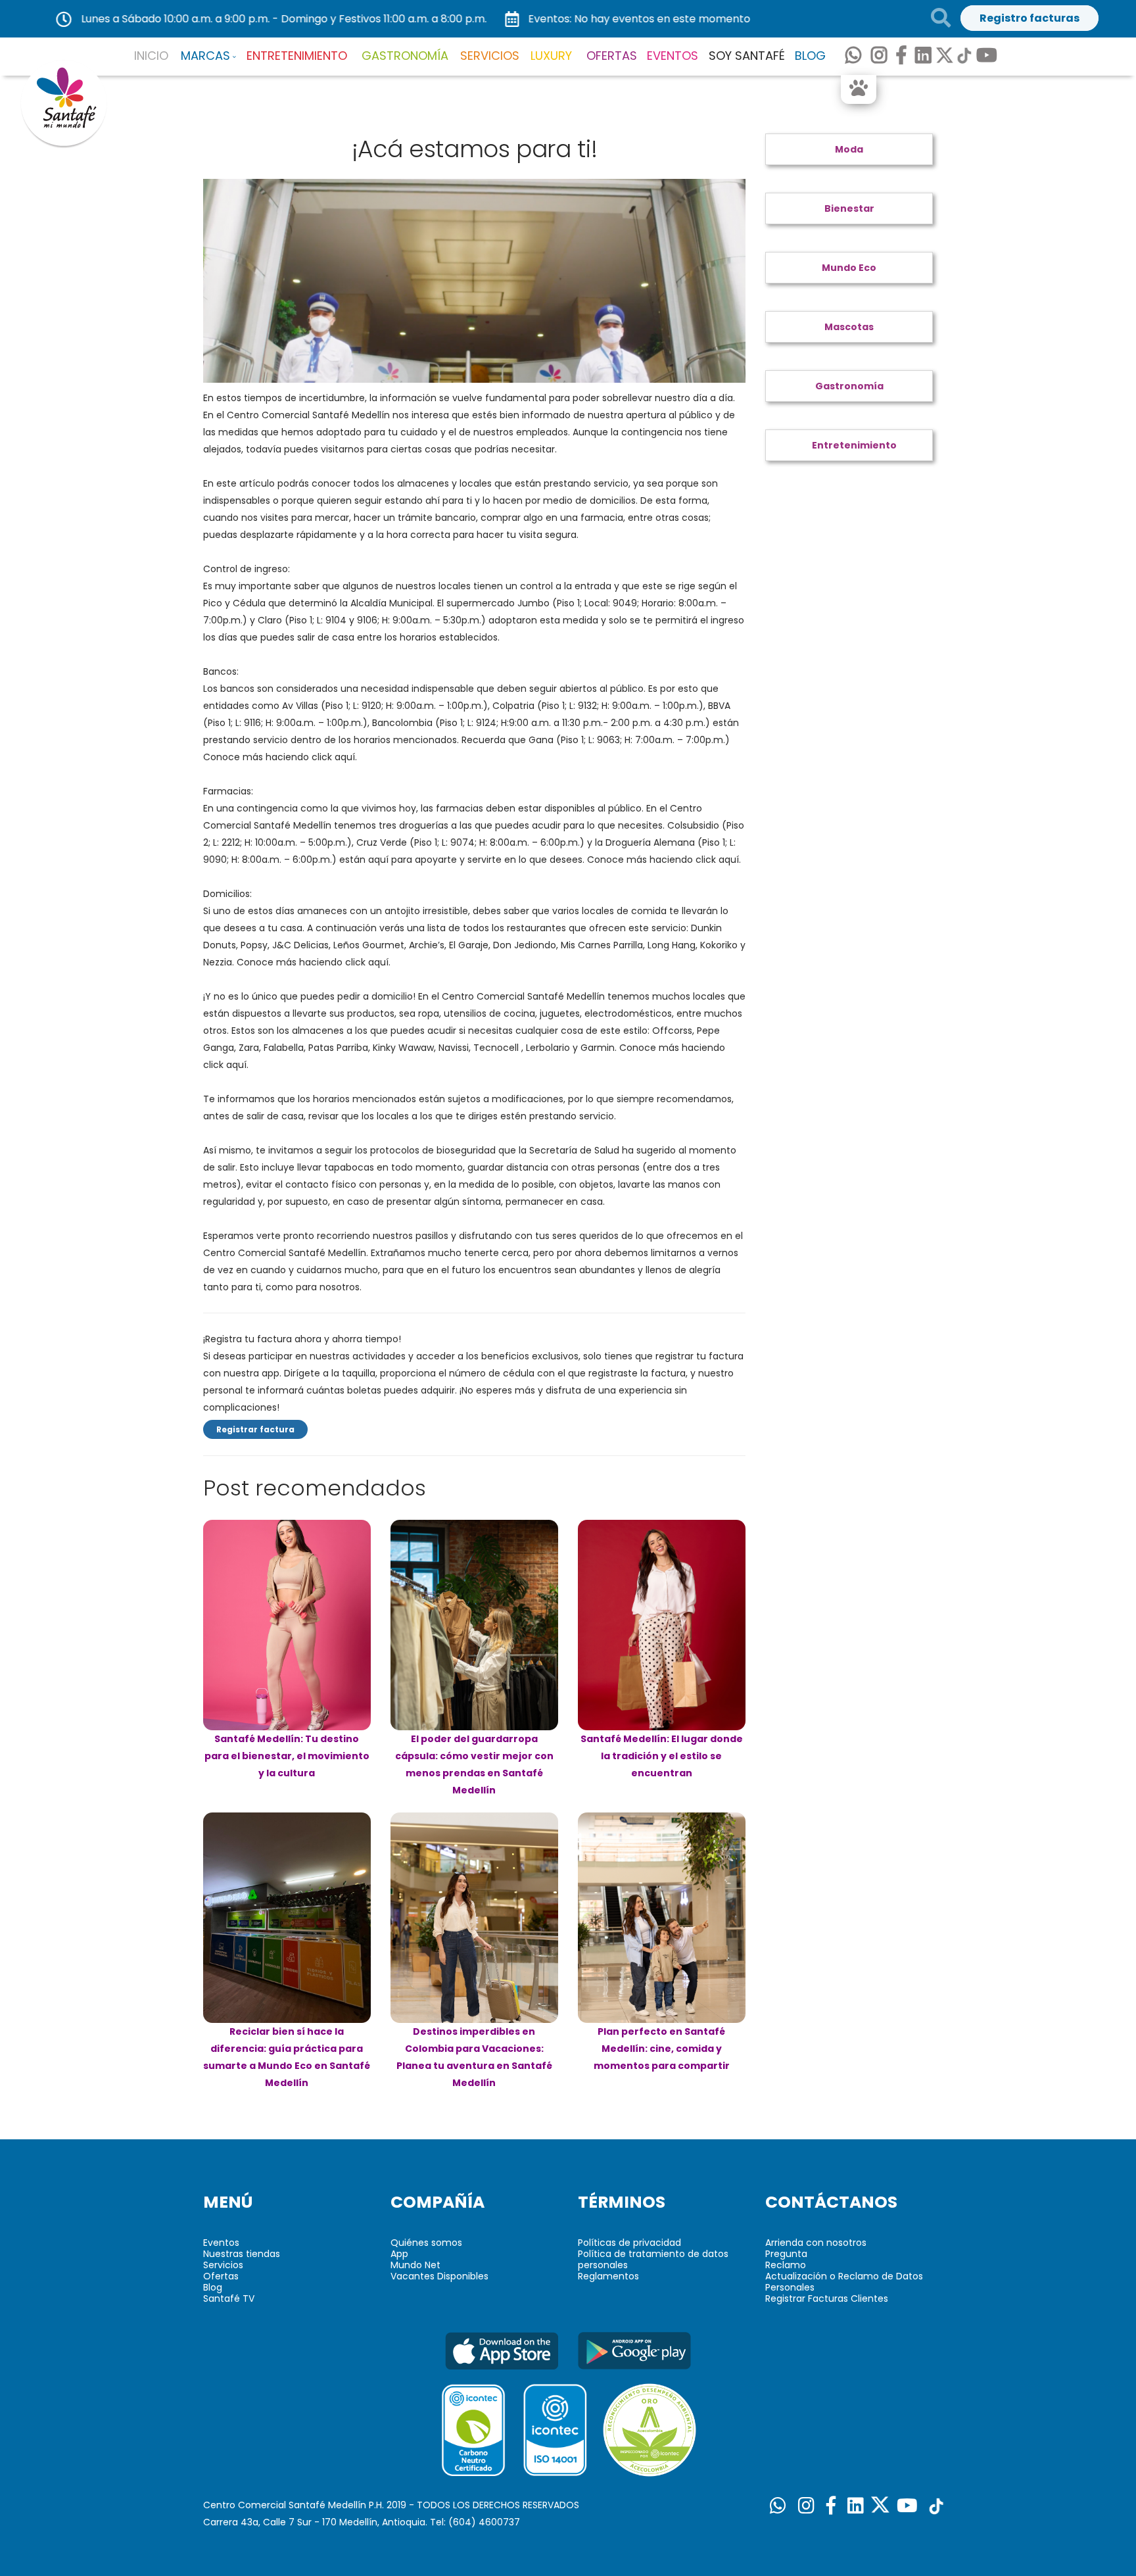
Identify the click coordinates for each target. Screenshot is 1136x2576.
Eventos (221, 2243)
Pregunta (786, 2254)
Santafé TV (229, 2298)
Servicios (223, 2265)
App (399, 2254)
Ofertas (221, 2276)
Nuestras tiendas (242, 2254)
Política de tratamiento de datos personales (653, 2259)
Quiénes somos (426, 2243)
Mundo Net (415, 2265)
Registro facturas (1029, 18)
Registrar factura (255, 1429)
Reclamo (786, 2265)
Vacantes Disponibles (439, 2276)
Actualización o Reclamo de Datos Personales (844, 2282)
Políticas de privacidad (629, 2243)
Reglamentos (608, 2276)
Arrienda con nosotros (816, 2243)
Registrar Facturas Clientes (827, 2298)
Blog (213, 2287)
